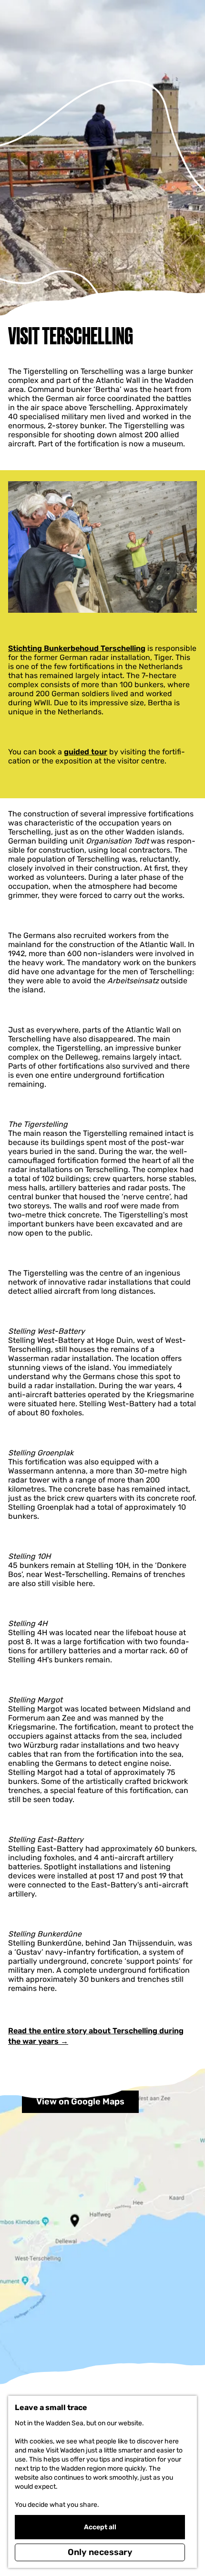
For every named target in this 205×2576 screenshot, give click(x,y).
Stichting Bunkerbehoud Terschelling (77, 648)
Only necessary (100, 2552)
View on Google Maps (80, 2102)
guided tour (86, 752)
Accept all (100, 2527)
